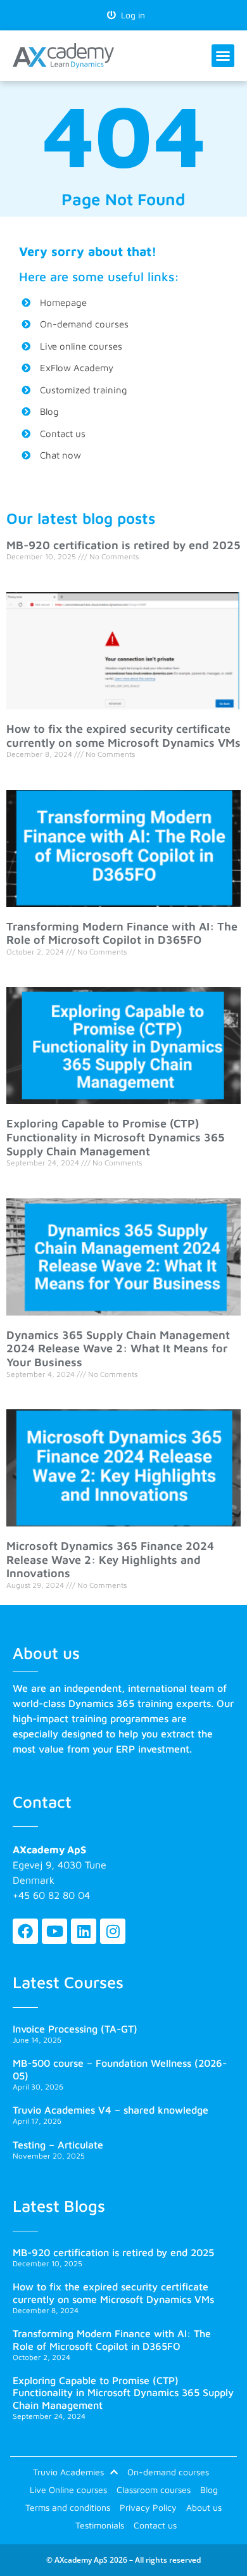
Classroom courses (154, 2490)
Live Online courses (68, 2490)
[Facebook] (25, 1931)
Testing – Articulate (58, 2145)
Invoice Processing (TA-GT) (75, 2029)
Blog (209, 2490)
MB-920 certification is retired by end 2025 (123, 545)
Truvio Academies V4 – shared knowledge (111, 2110)
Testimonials (100, 2525)
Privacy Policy (148, 2507)
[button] (223, 56)
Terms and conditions (68, 2507)
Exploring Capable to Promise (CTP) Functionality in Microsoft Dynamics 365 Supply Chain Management (116, 1137)
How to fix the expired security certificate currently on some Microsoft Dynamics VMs (123, 736)
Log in (130, 15)
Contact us (155, 2525)
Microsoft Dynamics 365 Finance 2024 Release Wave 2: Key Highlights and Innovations (110, 1559)
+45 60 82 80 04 (51, 1895)
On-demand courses (168, 2472)
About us (204, 2507)
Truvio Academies (68, 2472)
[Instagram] (113, 1931)
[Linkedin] (84, 1931)
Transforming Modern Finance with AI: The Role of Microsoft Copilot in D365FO (122, 933)
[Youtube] (54, 1931)
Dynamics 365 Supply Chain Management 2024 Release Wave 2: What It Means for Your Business (118, 1348)
